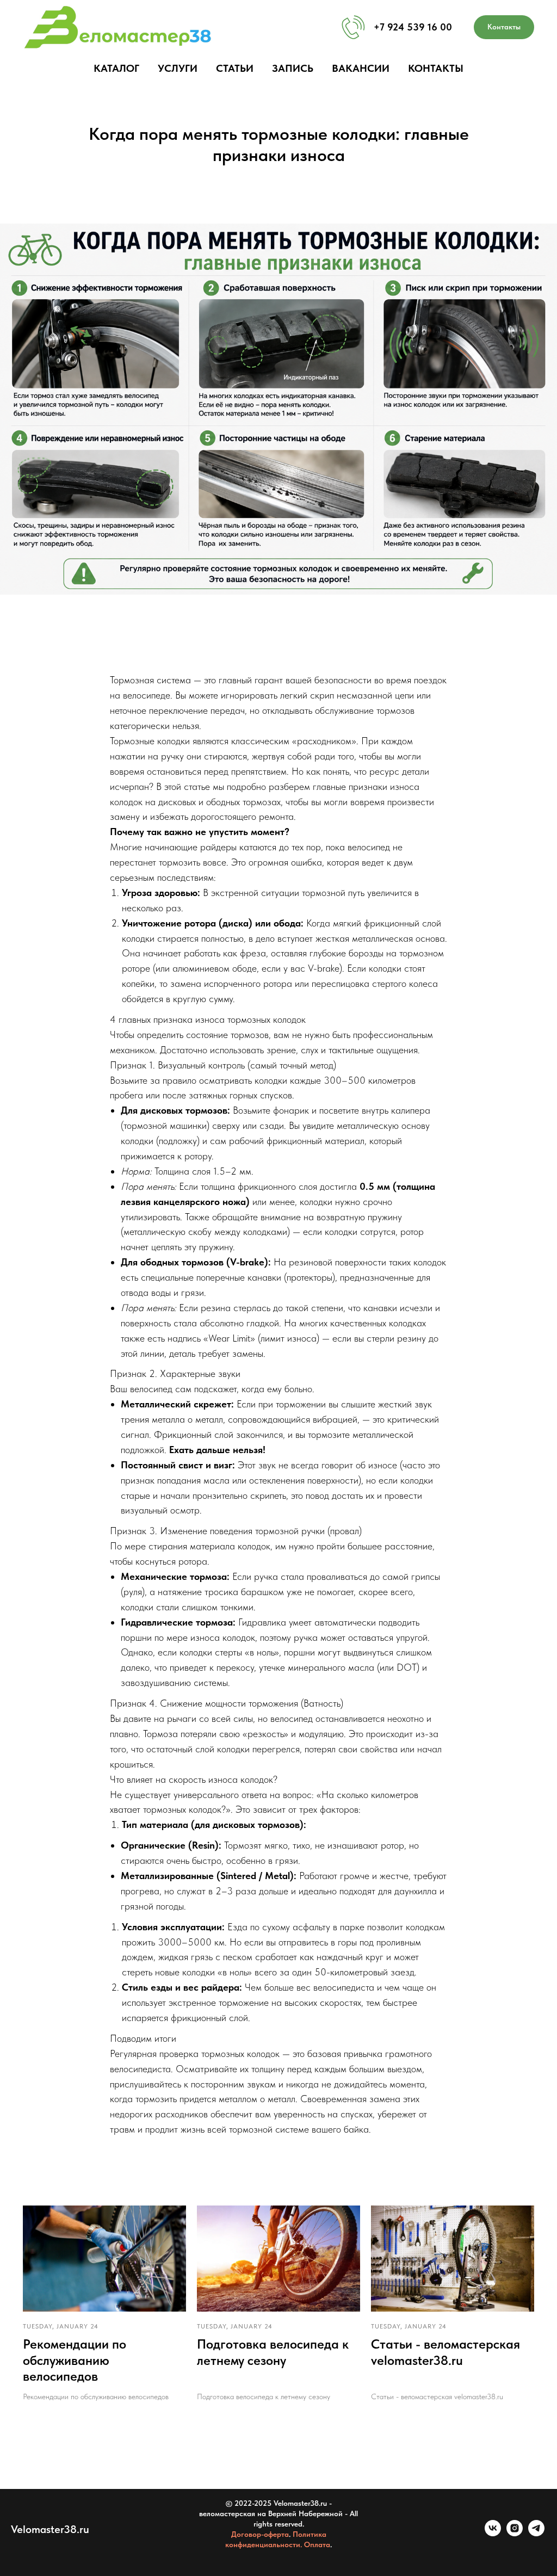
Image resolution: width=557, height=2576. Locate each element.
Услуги (178, 68)
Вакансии (361, 68)
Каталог (116, 68)
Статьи (235, 68)
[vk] (493, 2533)
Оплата (317, 2544)
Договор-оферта (260, 2534)
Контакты (436, 68)
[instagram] (515, 2533)
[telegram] (536, 2533)
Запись (293, 68)
